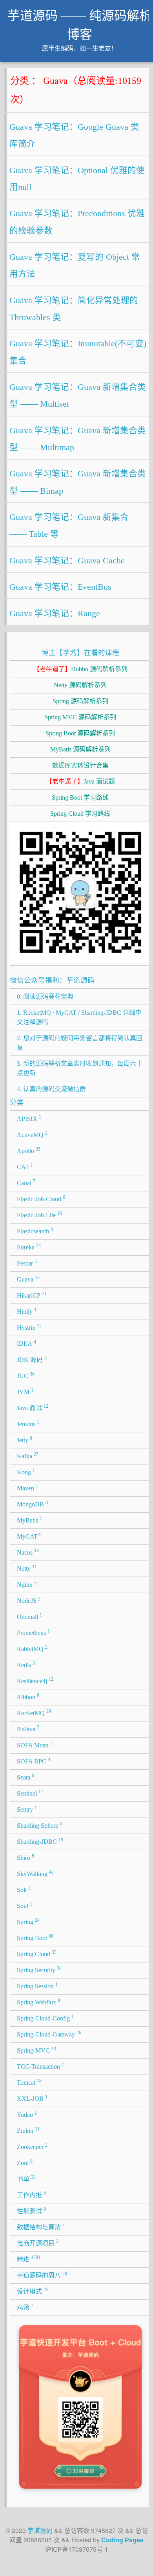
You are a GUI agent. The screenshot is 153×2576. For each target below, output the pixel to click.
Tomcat (29, 2082)
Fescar (27, 1263)
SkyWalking (35, 1873)
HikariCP (32, 1295)
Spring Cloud (37, 1953)
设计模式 (33, 2291)
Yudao (27, 2114)
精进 (29, 2259)
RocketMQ (34, 1713)
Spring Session (37, 1986)
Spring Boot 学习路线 (80, 797)
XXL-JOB (32, 2098)
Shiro (25, 1857)
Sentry (27, 1809)
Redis (26, 1664)
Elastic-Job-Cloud (41, 1198)
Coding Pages (122, 2540)
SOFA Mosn (35, 1745)
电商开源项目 (38, 2243)
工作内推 (31, 2194)
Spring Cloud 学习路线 (80, 814)
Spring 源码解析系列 (80, 701)
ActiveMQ (32, 1134)
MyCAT (29, 1536)
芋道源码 (40, 2530)
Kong (26, 1472)
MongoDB (32, 1504)
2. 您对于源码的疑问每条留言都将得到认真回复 (80, 1043)
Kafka (28, 1455)
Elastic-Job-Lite (39, 1215)
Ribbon (28, 1696)
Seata (25, 1777)
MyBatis (29, 1520)
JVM (25, 1391)
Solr (24, 1889)
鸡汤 (25, 2307)
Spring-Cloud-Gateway (49, 2034)
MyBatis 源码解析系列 (80, 749)
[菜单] (140, 20)
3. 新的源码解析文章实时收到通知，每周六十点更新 (80, 1068)
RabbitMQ (32, 1648)
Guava (28, 1279)
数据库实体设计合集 (80, 765)
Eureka (29, 1247)
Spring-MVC (36, 2050)
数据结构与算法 (41, 2227)
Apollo (29, 1150)
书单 (26, 2178)
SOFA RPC (34, 1761)
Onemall (29, 1616)
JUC (26, 1375)
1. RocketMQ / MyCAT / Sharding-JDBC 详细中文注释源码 (79, 1017)
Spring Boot (35, 1937)
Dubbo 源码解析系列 (80, 669)
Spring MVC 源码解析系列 (80, 717)
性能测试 (31, 2210)
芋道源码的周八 (42, 2275)
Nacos (28, 1552)
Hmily (27, 1311)
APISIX (29, 1118)
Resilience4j (35, 1680)
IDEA (26, 1343)
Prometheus (33, 1632)
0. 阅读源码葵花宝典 (45, 997)
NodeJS (29, 1600)
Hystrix (29, 1327)
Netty (27, 1568)
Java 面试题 (80, 781)
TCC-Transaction (40, 2066)
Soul (25, 1905)
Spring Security (39, 1970)
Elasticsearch (35, 1231)
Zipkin (28, 2130)
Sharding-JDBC (40, 1841)
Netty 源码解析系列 (80, 685)
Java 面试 (33, 1407)
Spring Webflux (38, 2002)
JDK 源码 (32, 1359)
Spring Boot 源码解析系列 (80, 733)
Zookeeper (32, 2146)
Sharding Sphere (39, 1825)
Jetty (25, 1439)
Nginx (27, 1584)
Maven (27, 1488)
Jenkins (28, 1423)
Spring (28, 1921)
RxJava (28, 1729)
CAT (25, 1166)
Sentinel (30, 1793)
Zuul (25, 2162)
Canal (26, 1182)
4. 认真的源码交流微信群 (51, 1089)
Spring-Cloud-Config (45, 2018)
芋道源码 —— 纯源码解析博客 (80, 25)
